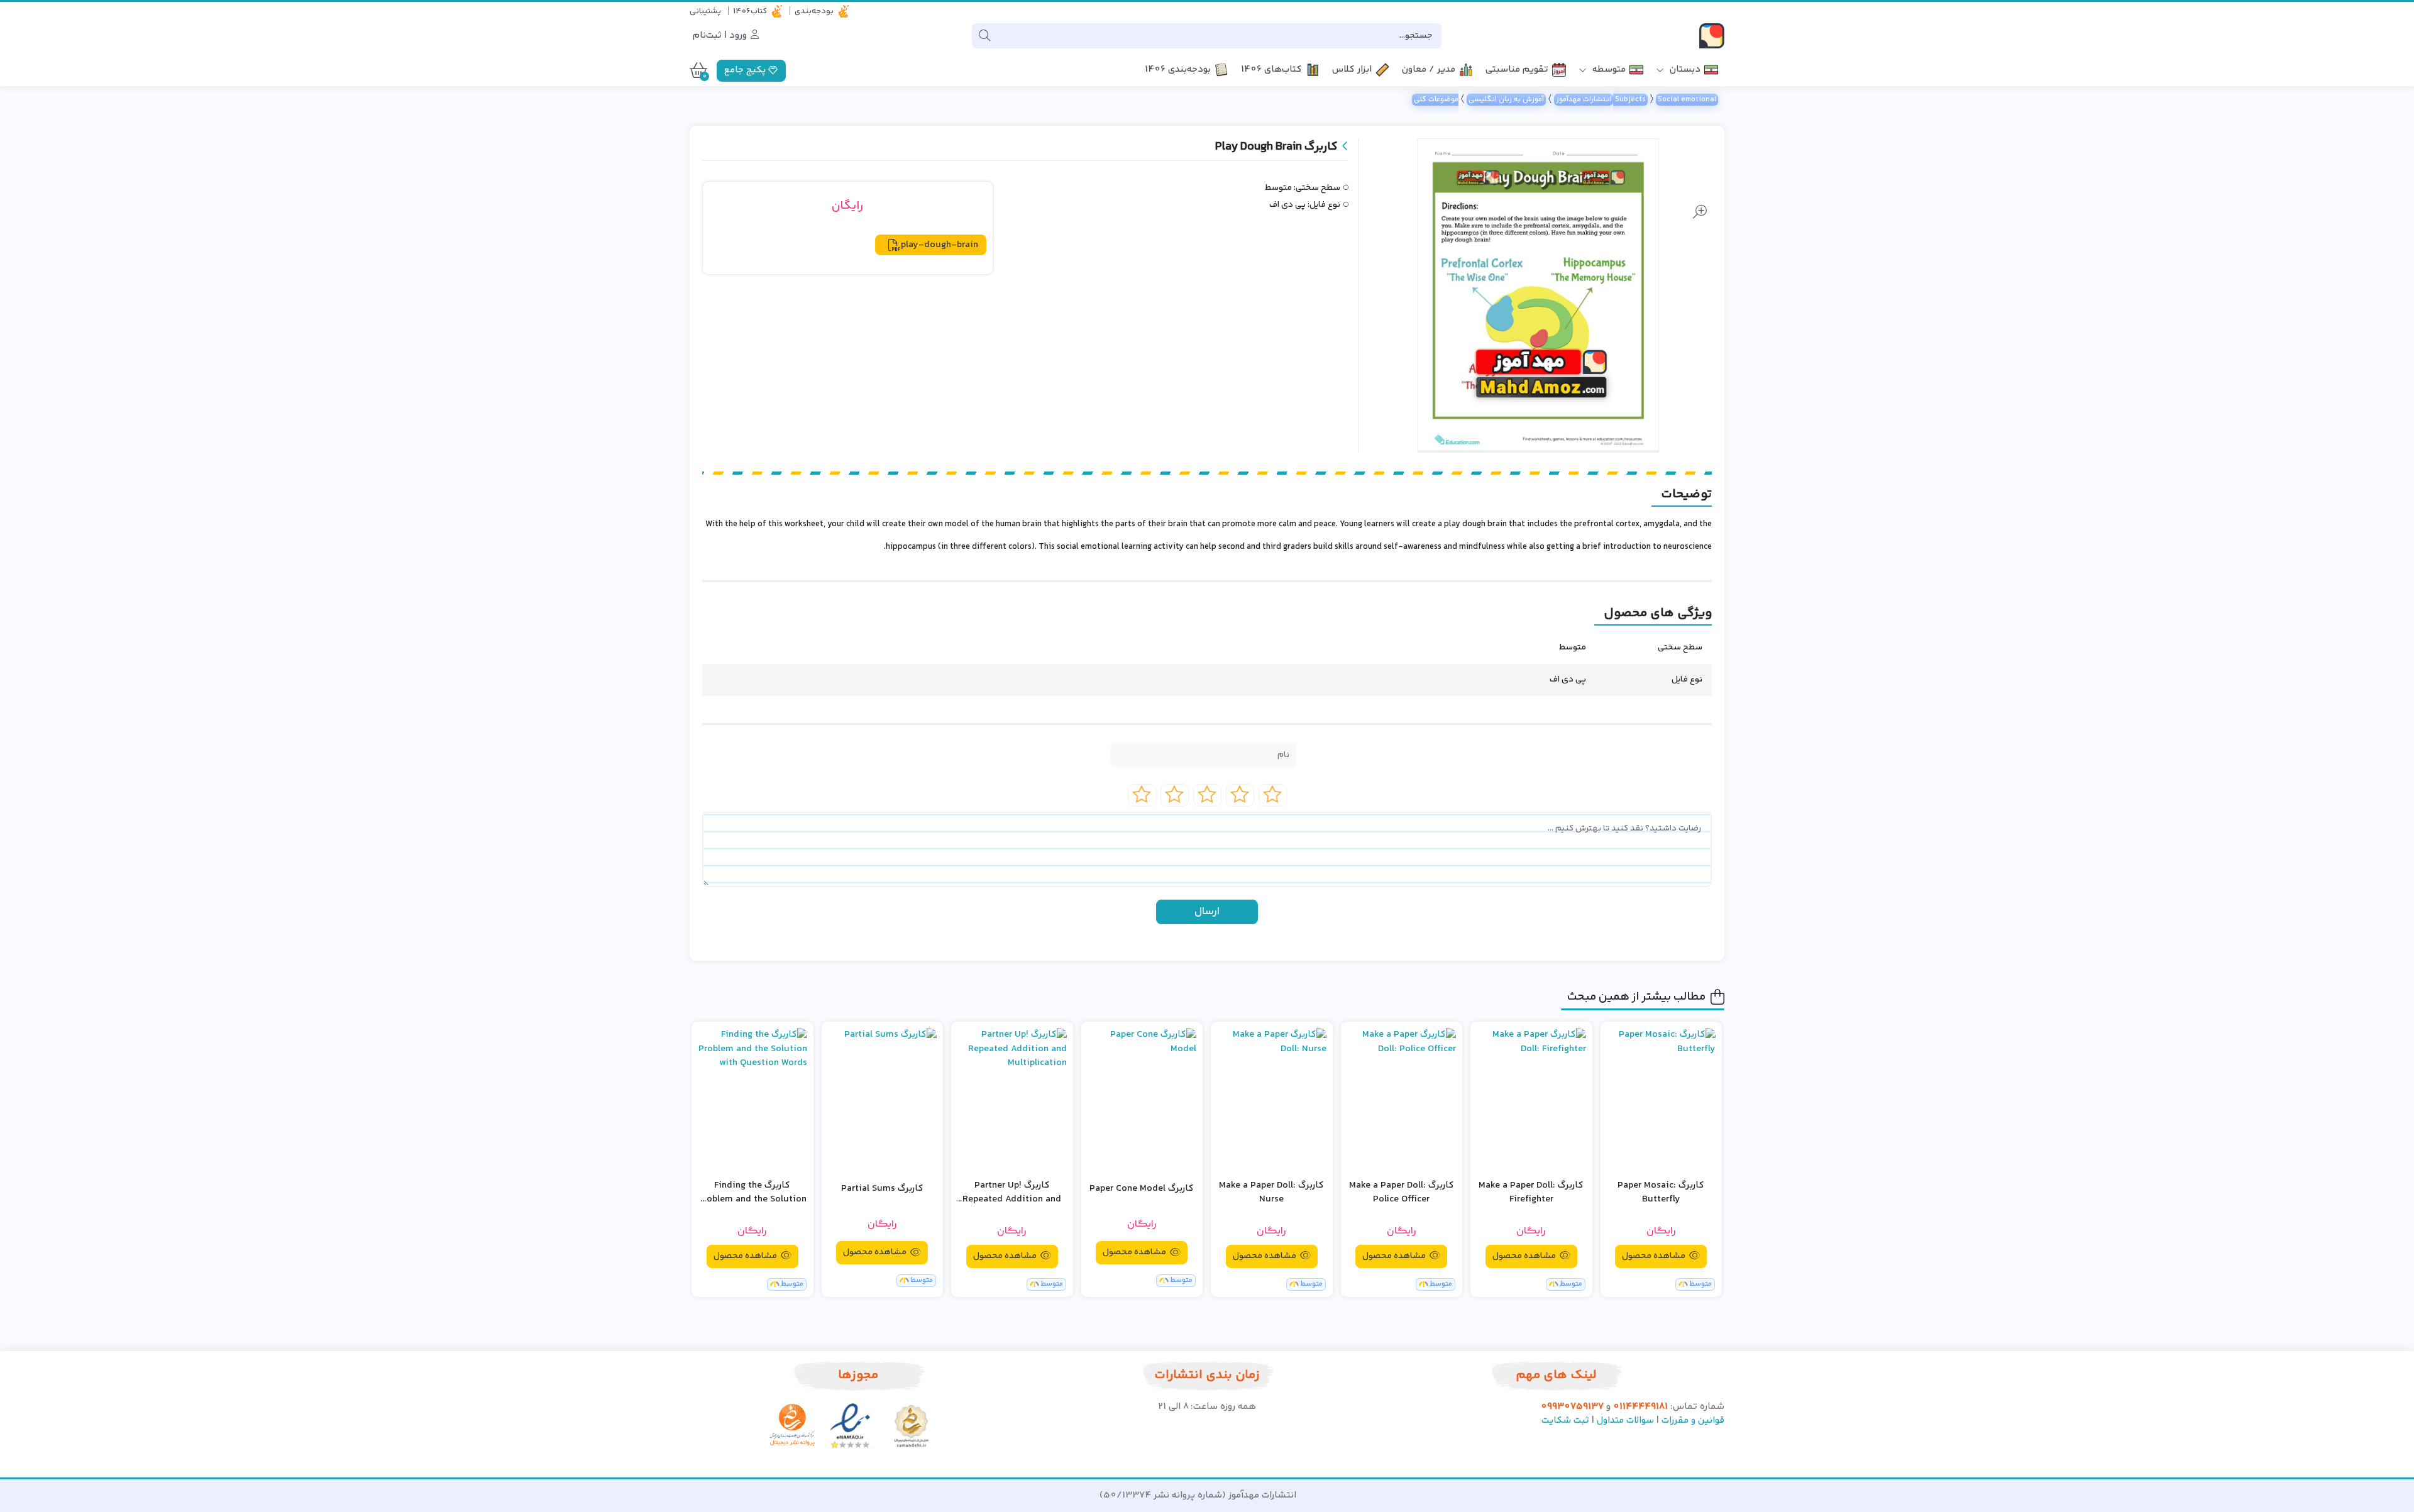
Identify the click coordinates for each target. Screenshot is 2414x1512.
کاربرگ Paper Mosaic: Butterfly (1661, 1193)
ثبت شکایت (1565, 1421)
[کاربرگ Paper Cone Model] (1142, 1099)
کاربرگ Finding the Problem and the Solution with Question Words (752, 1193)
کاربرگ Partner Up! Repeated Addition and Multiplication (1012, 1193)
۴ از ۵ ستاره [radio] (1175, 795)
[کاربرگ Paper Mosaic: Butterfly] (1662, 1099)
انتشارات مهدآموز (1584, 100)
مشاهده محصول (1655, 1256)
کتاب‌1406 (750, 11)
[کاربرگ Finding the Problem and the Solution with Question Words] (752, 1099)
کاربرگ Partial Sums (882, 1189)
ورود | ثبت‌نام (721, 36)
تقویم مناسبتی (1517, 70)
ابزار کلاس (1352, 70)
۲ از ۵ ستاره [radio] (1240, 795)
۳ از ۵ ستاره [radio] (1207, 795)
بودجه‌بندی (814, 11)
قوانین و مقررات (1693, 1421)
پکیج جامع (746, 70)
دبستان (1684, 70)
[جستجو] (984, 36)
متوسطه (1608, 70)
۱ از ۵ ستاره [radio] (1273, 795)
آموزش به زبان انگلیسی (1506, 100)
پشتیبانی (705, 11)
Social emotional (1687, 100)
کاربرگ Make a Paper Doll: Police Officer (1402, 1193)
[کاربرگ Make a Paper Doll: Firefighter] (1531, 1099)
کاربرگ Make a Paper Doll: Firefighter (1531, 1193)
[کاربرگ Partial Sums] (883, 1099)
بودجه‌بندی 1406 (1178, 70)
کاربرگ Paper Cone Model (1142, 1189)
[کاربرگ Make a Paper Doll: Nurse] (1272, 1099)
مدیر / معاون (1429, 70)
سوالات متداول (1625, 1421)
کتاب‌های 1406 (1271, 70)
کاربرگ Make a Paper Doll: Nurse (1271, 1193)
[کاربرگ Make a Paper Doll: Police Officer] (1402, 1099)
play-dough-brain (940, 245)
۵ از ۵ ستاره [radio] (1142, 795)
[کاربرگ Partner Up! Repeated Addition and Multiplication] (1012, 1099)
